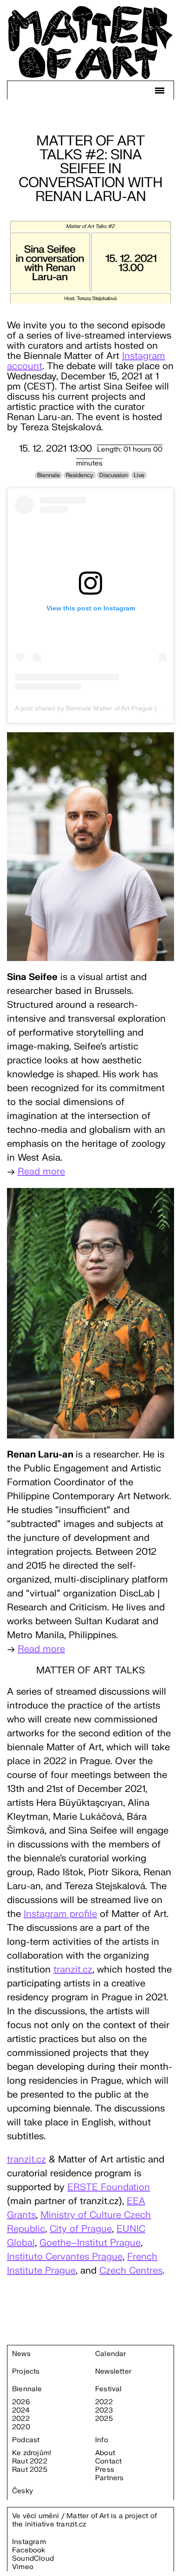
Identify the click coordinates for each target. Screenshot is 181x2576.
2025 (104, 2419)
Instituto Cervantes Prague (65, 2257)
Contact (108, 2462)
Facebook (29, 2550)
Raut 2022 (30, 2462)
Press (105, 2470)
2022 (21, 2419)
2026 (21, 2402)
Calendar (111, 2354)
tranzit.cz (73, 1970)
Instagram (29, 2542)
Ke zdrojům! (32, 2453)
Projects (26, 2372)
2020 (21, 2427)
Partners (110, 2478)
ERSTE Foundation (109, 2187)
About (105, 2453)
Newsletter (113, 2372)
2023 (104, 2411)
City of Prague (81, 2229)
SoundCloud (33, 2559)
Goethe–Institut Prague (90, 2243)
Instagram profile (60, 1914)
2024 (21, 2411)
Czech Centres (131, 2271)
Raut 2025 (30, 2470)
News (21, 2354)
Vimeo (23, 2567)
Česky (23, 2491)
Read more (41, 1172)
